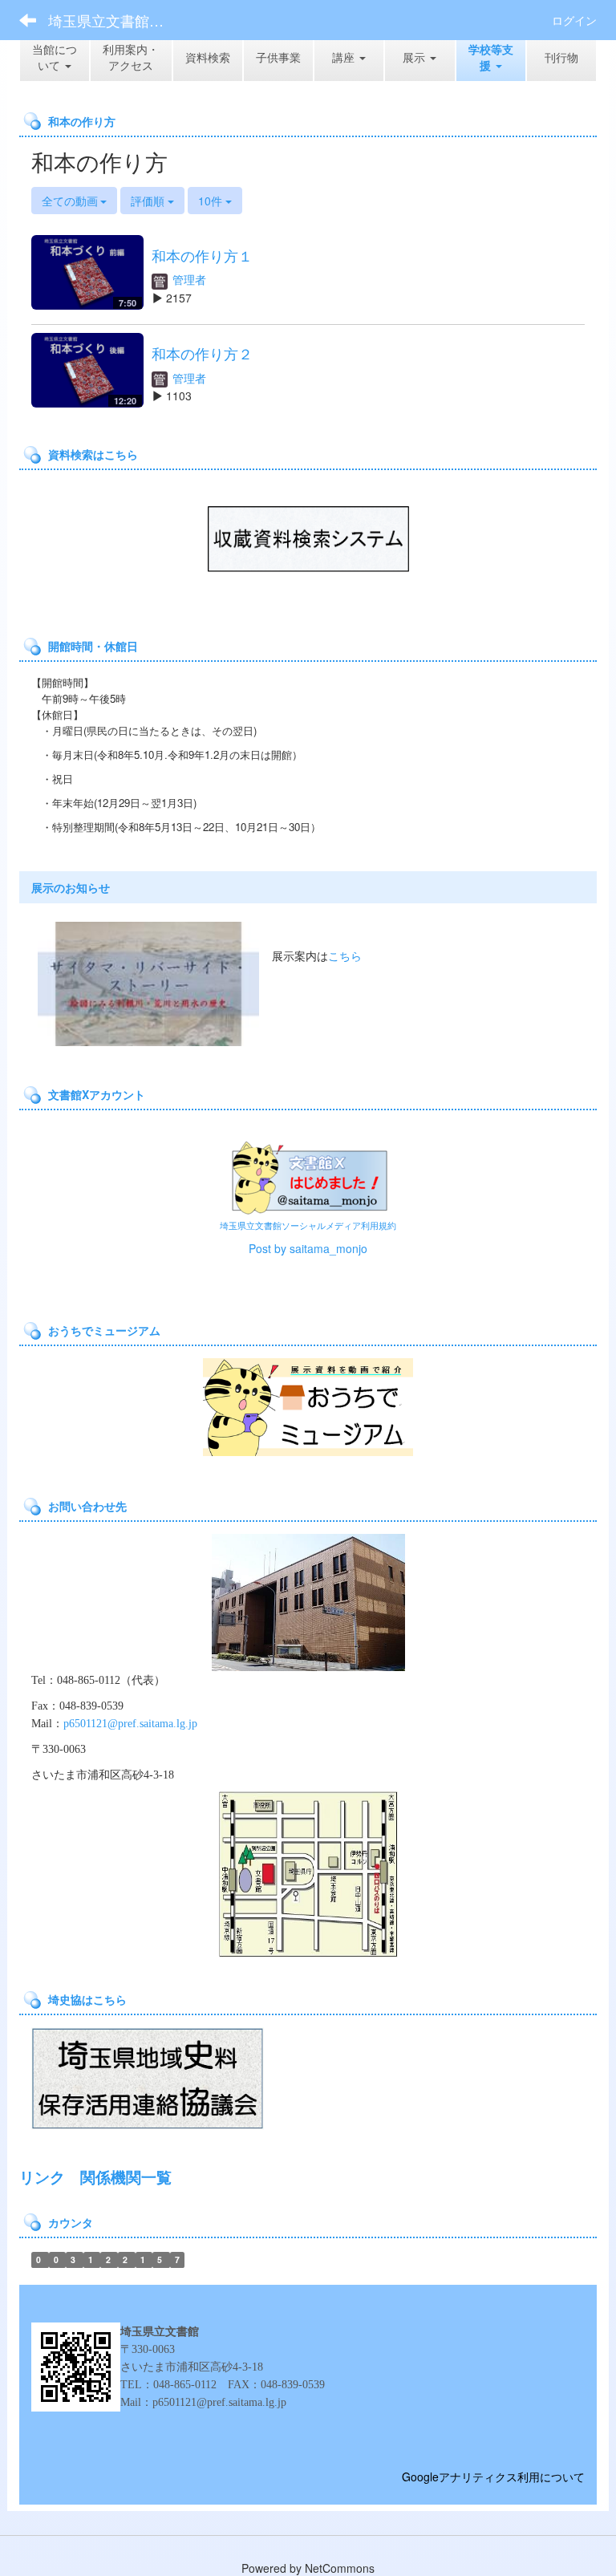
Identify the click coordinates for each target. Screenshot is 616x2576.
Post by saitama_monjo (308, 1248)
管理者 (188, 279)
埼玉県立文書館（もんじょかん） (116, 20)
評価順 (149, 201)
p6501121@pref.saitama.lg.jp (130, 1724)
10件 (212, 201)
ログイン (574, 20)
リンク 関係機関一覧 (95, 2177)
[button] (491, 57)
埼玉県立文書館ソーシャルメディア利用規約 (308, 1225)
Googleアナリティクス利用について (493, 2477)
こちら (345, 955)
